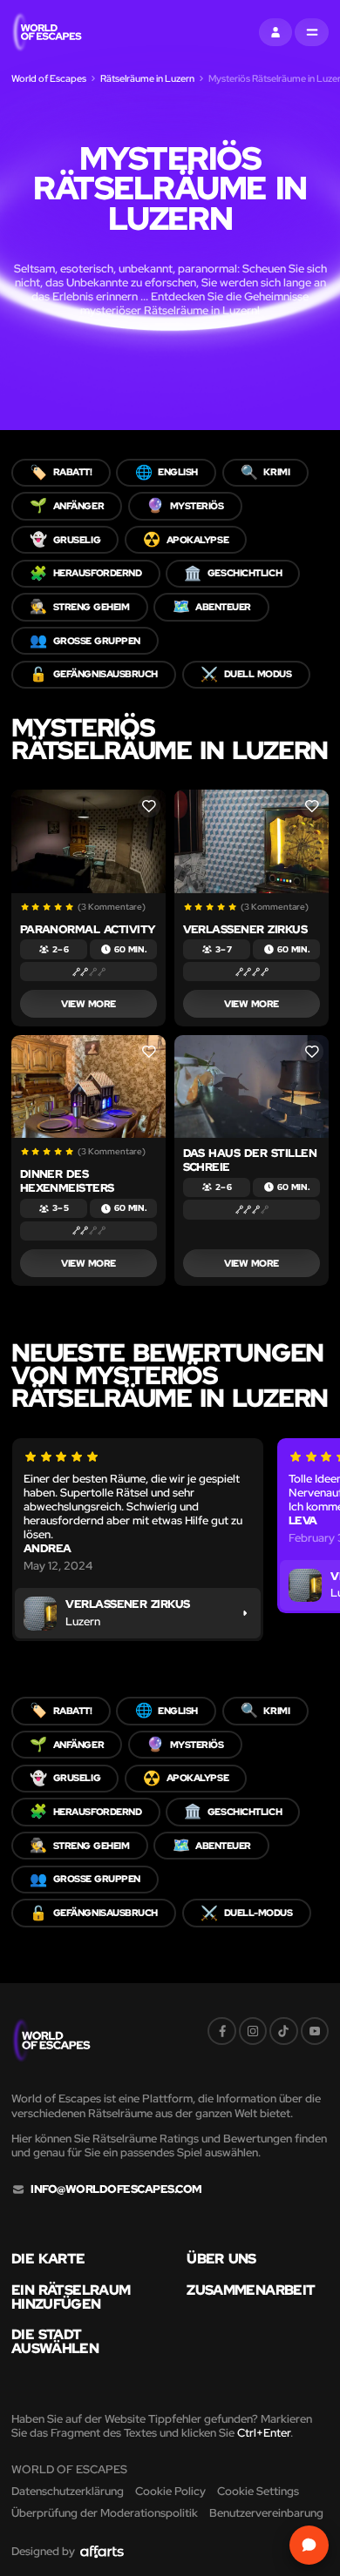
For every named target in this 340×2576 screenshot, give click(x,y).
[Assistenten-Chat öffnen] (309, 2545)
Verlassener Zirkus (245, 929)
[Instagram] (253, 2031)
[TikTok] (283, 2031)
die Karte (48, 2259)
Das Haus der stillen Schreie (250, 1160)
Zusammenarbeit (251, 2290)
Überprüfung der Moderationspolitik (105, 2513)
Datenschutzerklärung (68, 2491)
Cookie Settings (258, 2491)
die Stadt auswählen (55, 2342)
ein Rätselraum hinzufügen (71, 2297)
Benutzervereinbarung (266, 2513)
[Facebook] (221, 2031)
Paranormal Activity (88, 929)
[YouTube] (315, 2031)
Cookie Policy (170, 2491)
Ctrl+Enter (264, 2433)
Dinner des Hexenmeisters (67, 1181)
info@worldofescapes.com (116, 2189)
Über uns (221, 2259)
